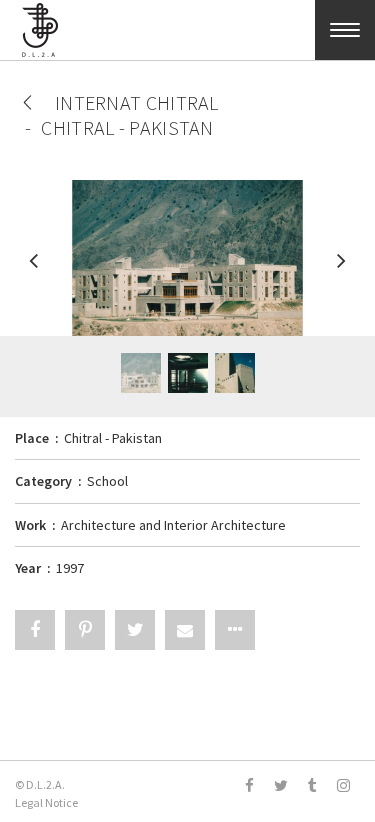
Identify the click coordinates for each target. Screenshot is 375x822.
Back (27, 102)
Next (340, 270)
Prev (35, 270)
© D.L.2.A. (40, 784)
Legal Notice (46, 802)
